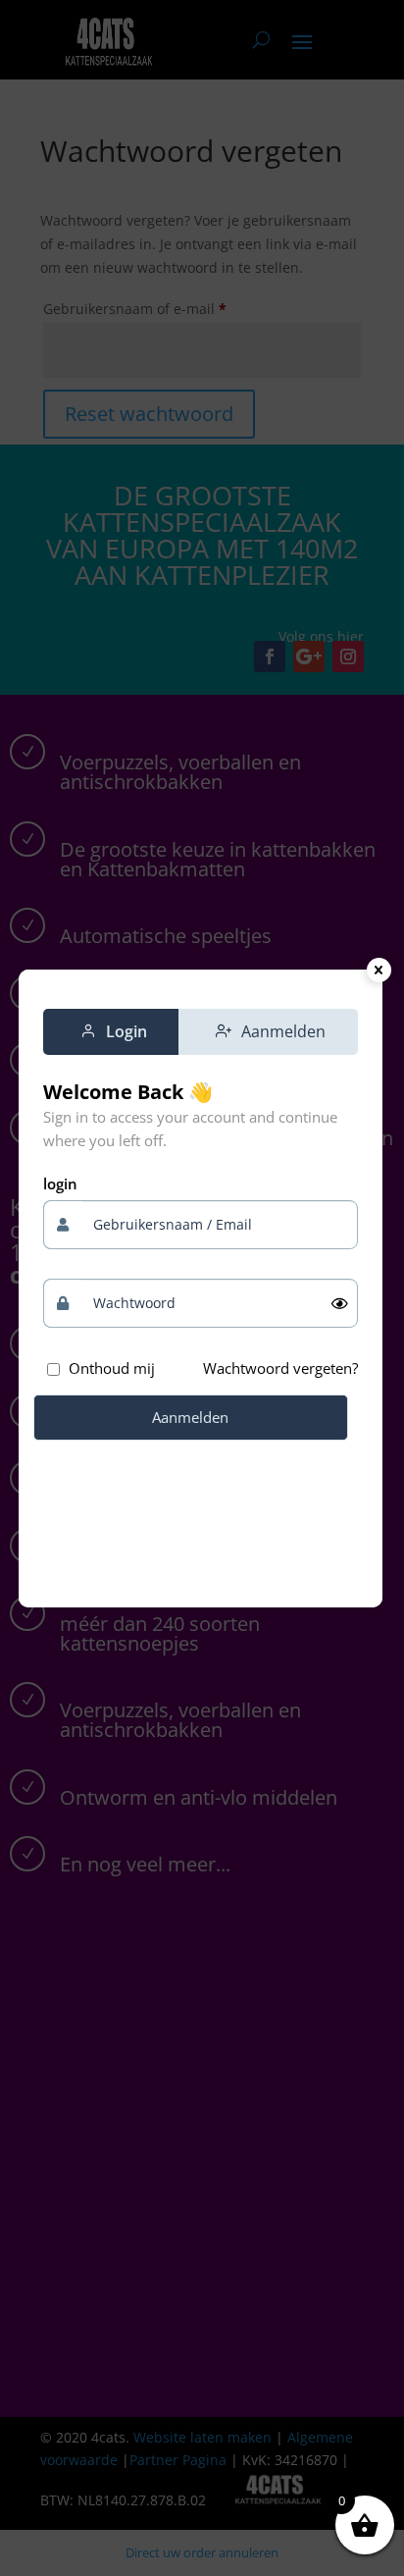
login (60, 1183)
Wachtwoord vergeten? (280, 1368)
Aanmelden (190, 1417)
